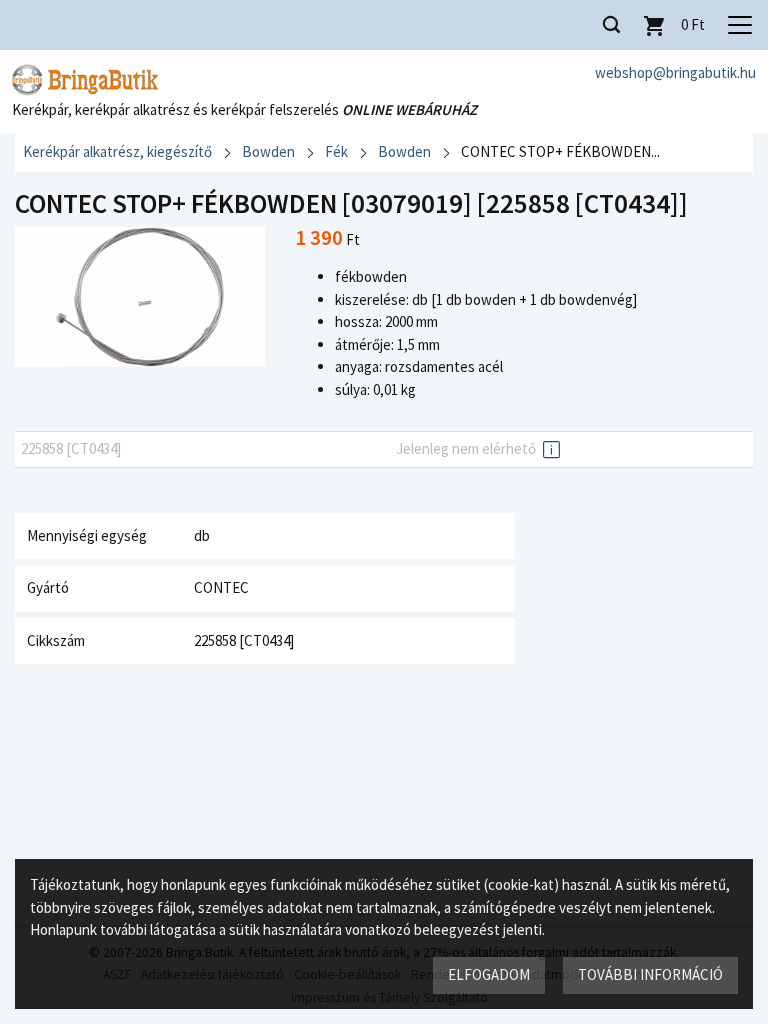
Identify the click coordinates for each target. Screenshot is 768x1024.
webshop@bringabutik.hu (675, 72)
